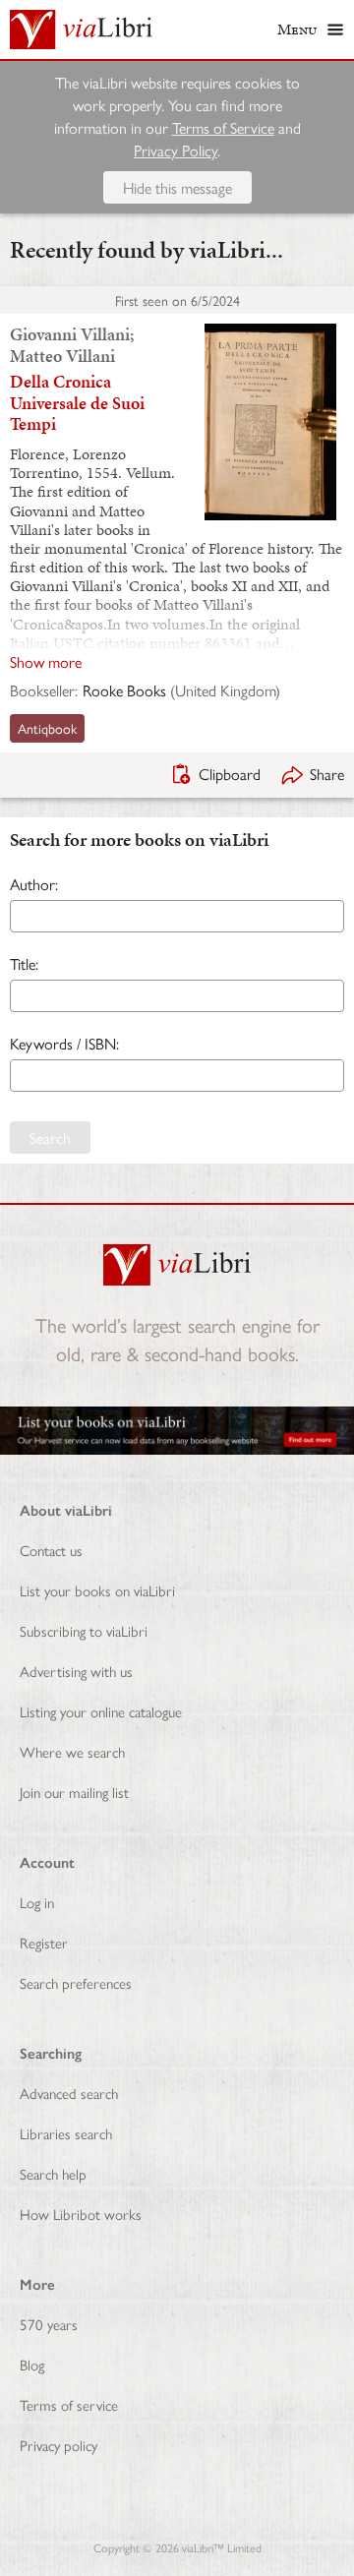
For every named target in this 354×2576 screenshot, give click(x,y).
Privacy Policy (176, 150)
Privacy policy (59, 2445)
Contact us (51, 1550)
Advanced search (69, 2093)
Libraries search (66, 2133)
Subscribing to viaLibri (84, 1630)
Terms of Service (223, 127)
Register (44, 1942)
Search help (53, 2173)
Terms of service (69, 2404)
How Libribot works (81, 2214)
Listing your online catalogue (101, 1711)
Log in (37, 1902)
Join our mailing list (74, 1792)
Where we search (72, 1751)
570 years (49, 2324)
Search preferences (76, 1982)
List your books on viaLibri (97, 1590)
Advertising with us (76, 1671)
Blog (32, 2364)
